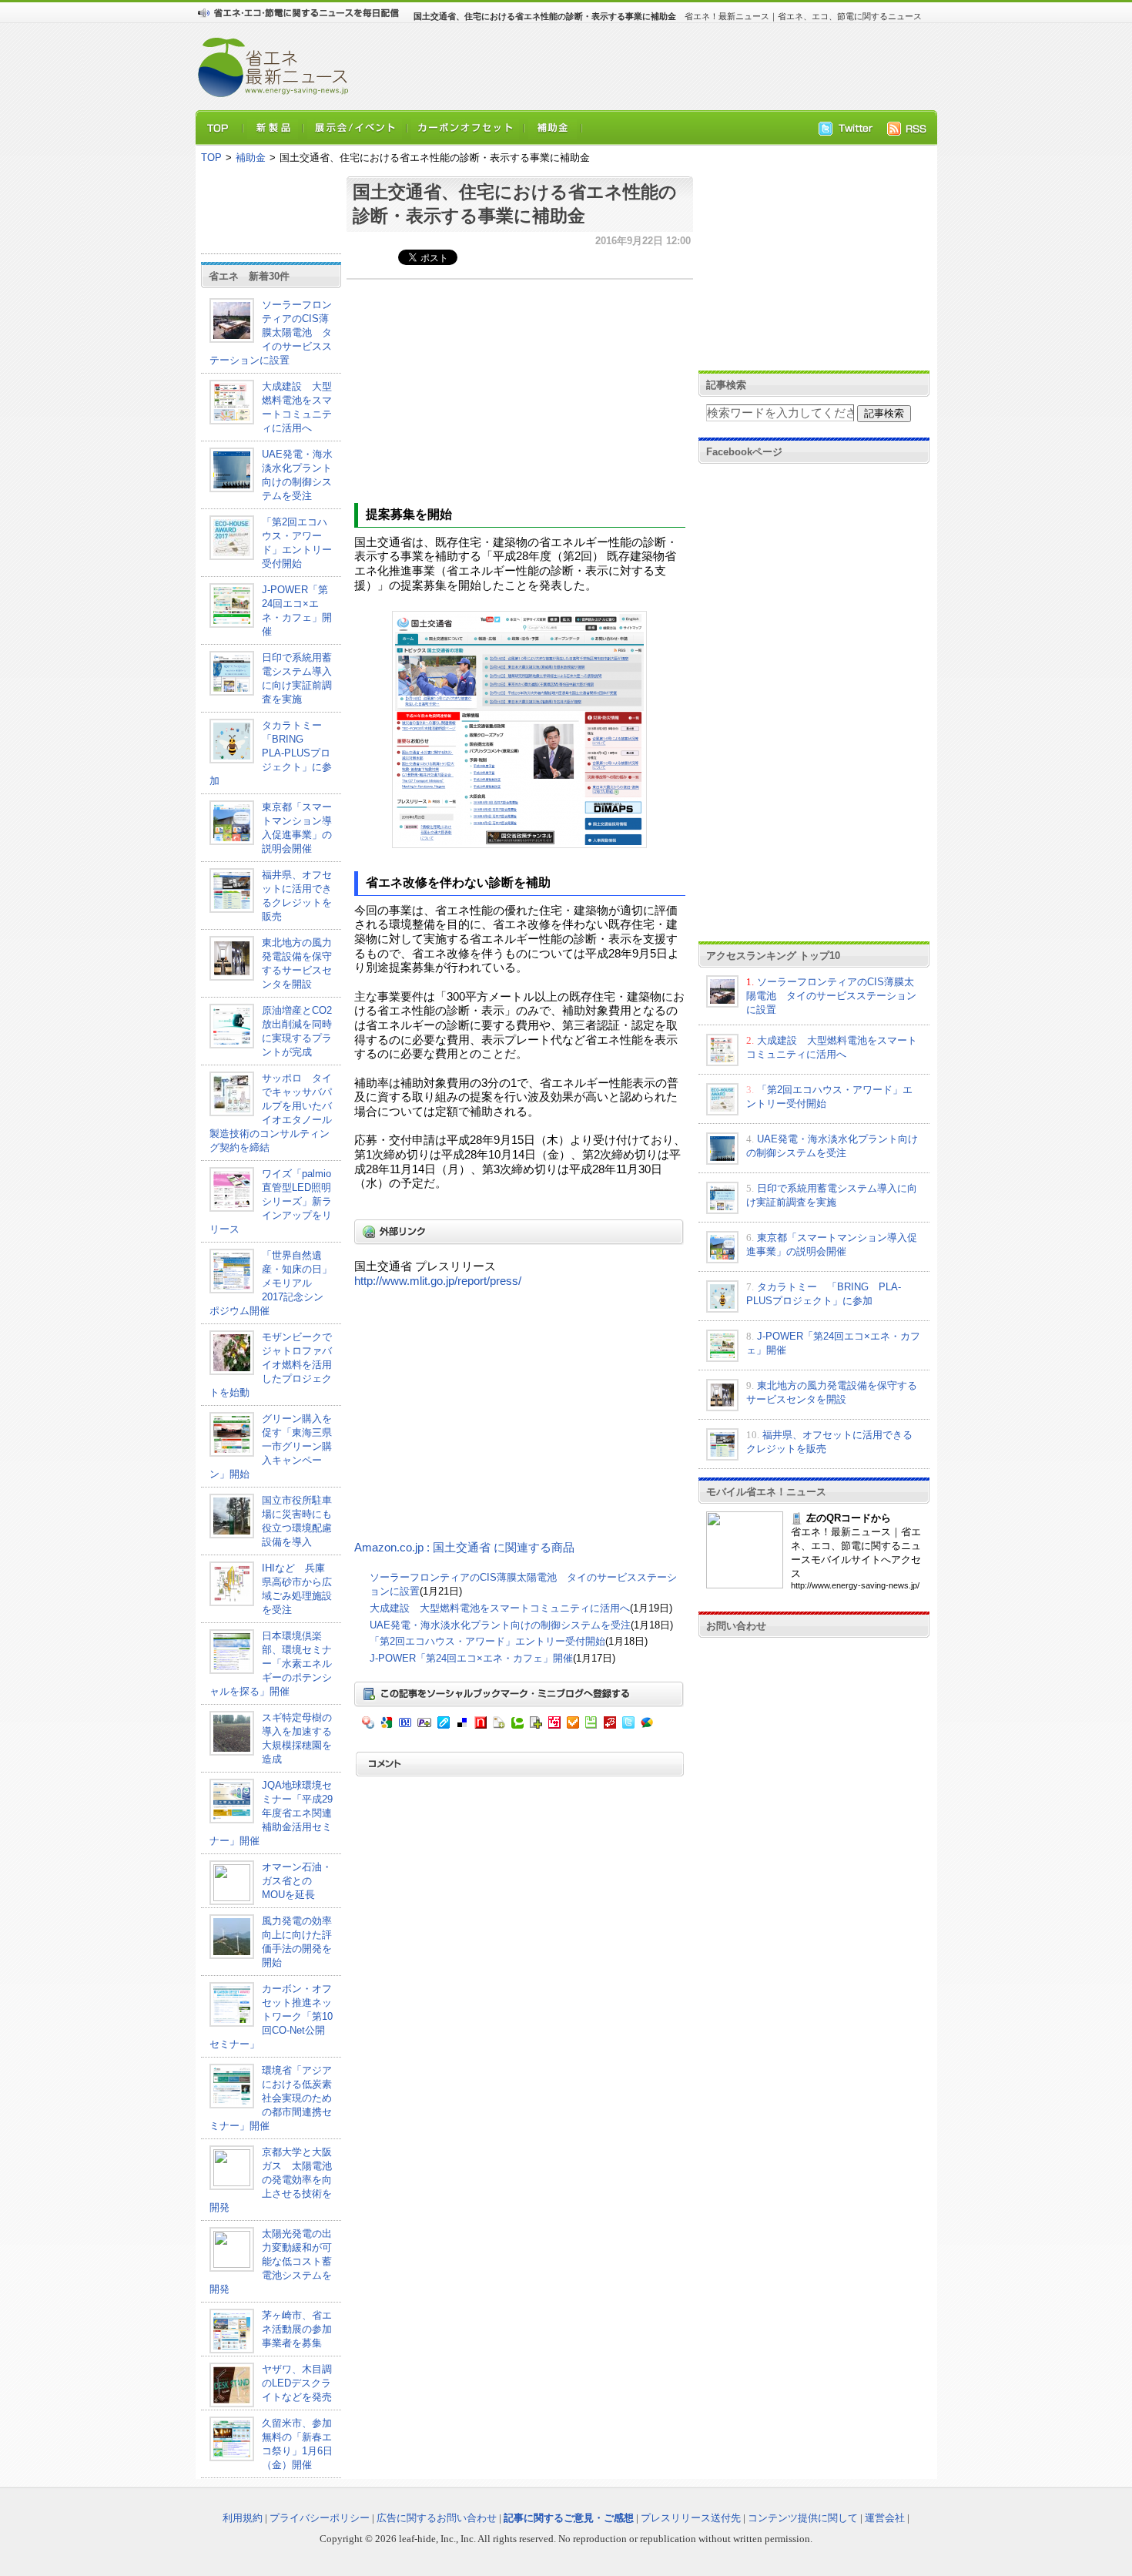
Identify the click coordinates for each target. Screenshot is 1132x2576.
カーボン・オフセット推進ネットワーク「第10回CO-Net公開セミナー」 (271, 2016)
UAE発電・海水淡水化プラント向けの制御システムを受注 (500, 1625)
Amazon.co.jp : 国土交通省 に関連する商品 (464, 1548)
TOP (211, 158)
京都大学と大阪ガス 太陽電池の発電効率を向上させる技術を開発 (271, 2180)
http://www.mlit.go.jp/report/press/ (438, 1281)
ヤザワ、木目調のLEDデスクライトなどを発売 (297, 2383)
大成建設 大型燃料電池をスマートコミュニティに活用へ (500, 1608)
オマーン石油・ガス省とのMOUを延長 (297, 1881)
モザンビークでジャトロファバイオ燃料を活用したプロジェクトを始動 (271, 1365)
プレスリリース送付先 (691, 2518)
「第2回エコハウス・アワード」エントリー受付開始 (487, 1641)
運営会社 (885, 2518)
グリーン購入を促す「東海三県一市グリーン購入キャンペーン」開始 (271, 1446)
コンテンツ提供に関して (803, 2518)
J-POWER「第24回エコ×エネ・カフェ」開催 (471, 1658)
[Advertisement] (635, 66)
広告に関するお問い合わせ (437, 2518)
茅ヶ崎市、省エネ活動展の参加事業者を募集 (297, 2329)
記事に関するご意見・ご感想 (569, 2518)
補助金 (251, 158)
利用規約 (243, 2518)
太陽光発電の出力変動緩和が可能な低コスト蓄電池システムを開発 (271, 2261)
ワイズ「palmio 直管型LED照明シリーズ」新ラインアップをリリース (271, 1201)
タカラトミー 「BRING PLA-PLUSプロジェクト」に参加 (271, 753)
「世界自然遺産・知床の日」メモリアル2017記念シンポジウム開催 (271, 1283)
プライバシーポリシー (320, 2518)
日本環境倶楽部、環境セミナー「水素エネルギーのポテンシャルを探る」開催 (271, 1664)
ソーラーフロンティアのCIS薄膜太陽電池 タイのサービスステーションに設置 (271, 332)
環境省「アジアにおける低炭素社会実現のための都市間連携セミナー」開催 (271, 2098)
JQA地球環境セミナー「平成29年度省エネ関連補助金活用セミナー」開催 (271, 1813)
